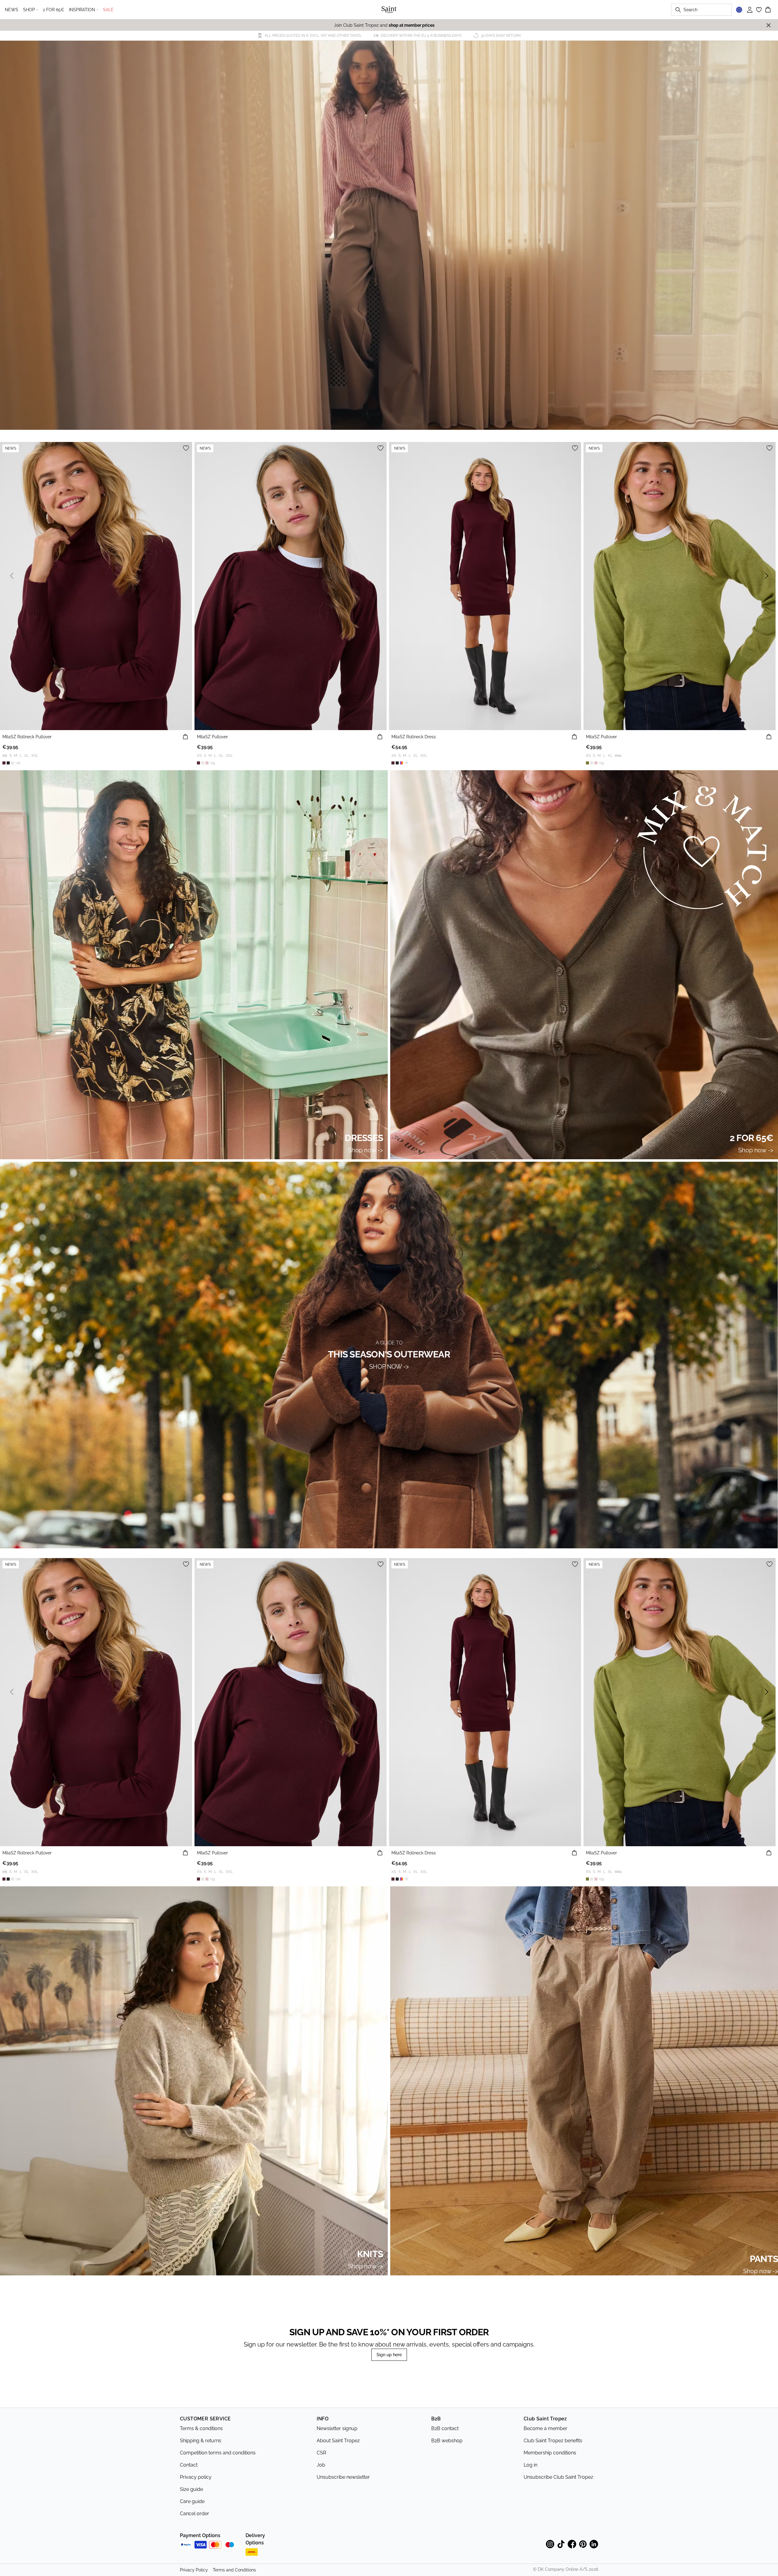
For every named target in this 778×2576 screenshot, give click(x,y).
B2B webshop (447, 2441)
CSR (321, 2453)
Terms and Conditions (234, 2570)
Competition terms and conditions (218, 2453)
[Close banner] (769, 25)
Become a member (546, 2428)
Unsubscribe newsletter (343, 2477)
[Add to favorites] (186, 448)
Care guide (192, 2501)
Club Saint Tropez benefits (553, 2441)
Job (321, 2465)
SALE (108, 10)
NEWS (12, 10)
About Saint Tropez (338, 2441)
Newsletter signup (337, 2428)
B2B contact (445, 2428)
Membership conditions (550, 2453)
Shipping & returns (201, 2441)
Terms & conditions (201, 2428)
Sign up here (389, 2355)
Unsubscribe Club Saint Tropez (558, 2477)
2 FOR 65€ (53, 10)
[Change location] (739, 10)
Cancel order (194, 2514)
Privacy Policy (194, 2570)
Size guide (191, 2489)
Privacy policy (196, 2477)
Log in (530, 2465)
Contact (189, 2465)
